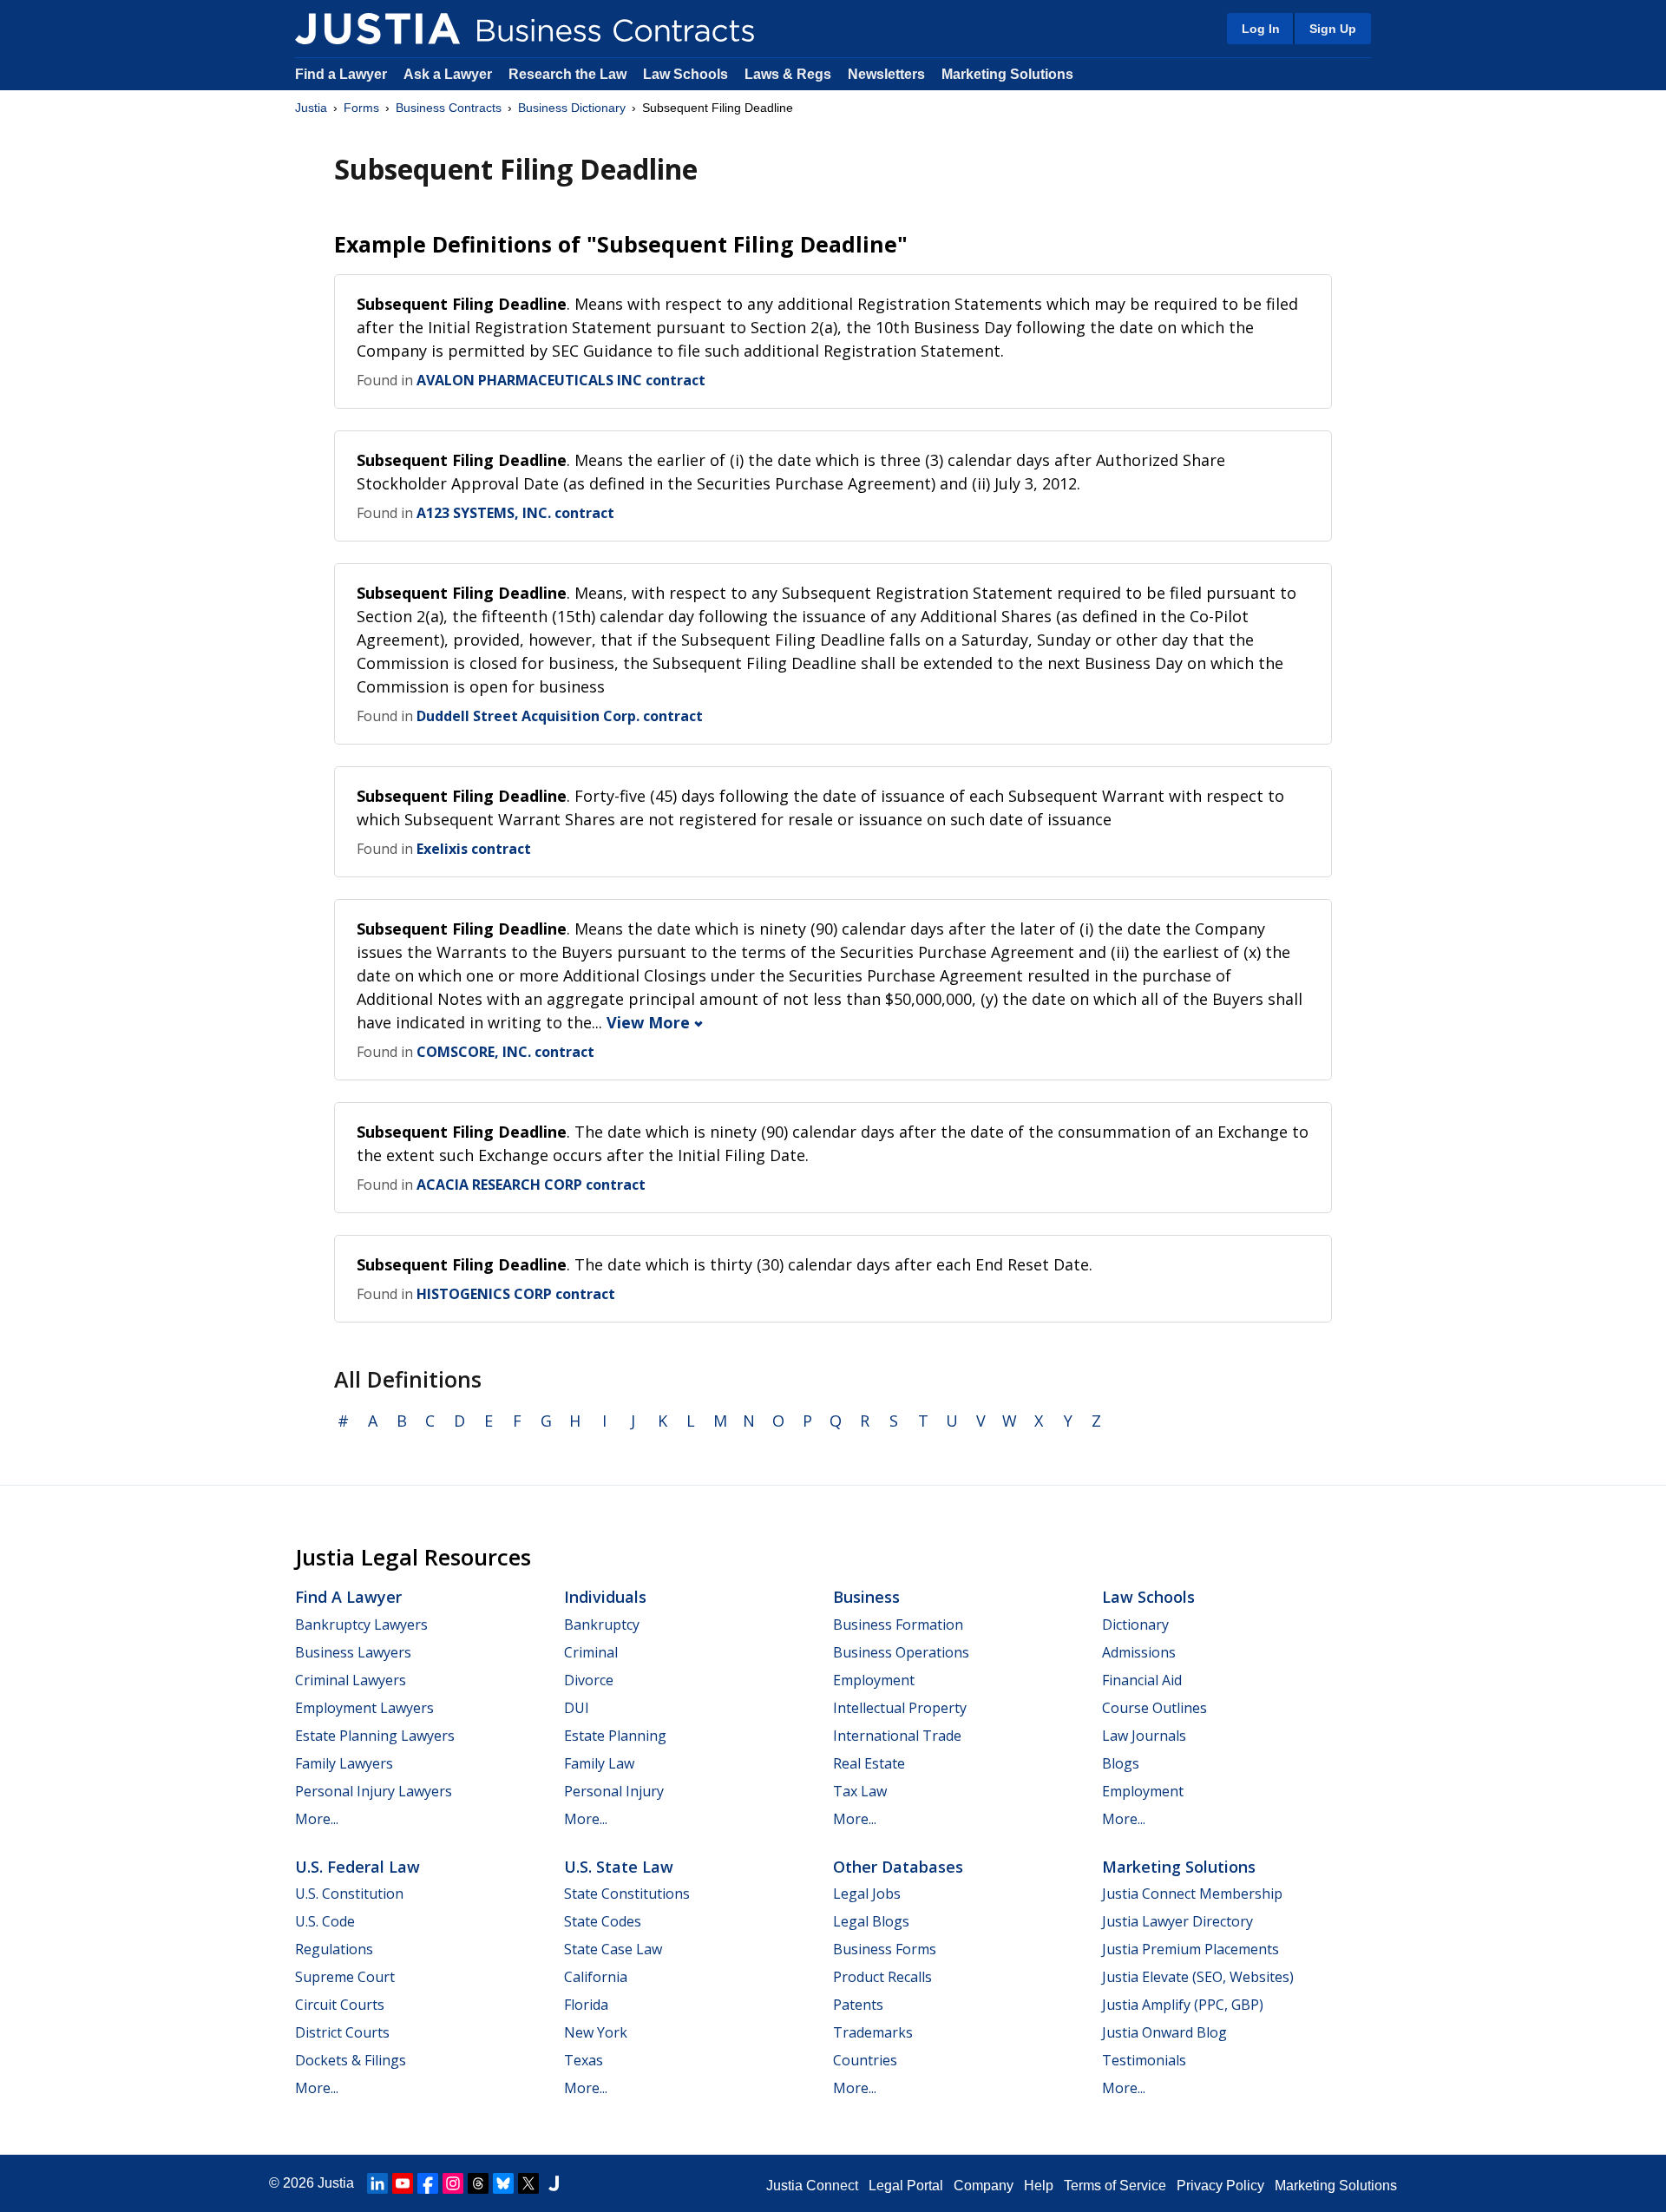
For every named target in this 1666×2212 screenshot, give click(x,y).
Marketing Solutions (1007, 74)
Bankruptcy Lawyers (361, 1625)
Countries (865, 2060)
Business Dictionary (572, 108)
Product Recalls (882, 1977)
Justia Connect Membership (1192, 1894)
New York (596, 2032)
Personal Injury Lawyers (374, 1791)
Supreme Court (345, 1977)
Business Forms (885, 1949)
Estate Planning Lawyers (375, 1736)
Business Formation (898, 1625)
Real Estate (869, 1763)
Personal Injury (614, 1791)
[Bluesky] (503, 2183)
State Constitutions (627, 1894)
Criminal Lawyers (351, 1680)
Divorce (589, 1680)
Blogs (1121, 1763)
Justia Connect (812, 2186)
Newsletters (886, 74)
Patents (858, 2005)
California (596, 1977)
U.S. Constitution (349, 1894)
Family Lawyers (344, 1763)
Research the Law (567, 74)
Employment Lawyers (364, 1708)
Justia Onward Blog (1164, 2032)
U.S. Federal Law (357, 1867)
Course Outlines (1154, 1708)
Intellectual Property (900, 1708)
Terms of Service (1115, 2186)
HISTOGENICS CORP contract (516, 1294)
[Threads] (478, 2183)
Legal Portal (906, 2186)
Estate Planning (615, 1736)
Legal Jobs (867, 1894)
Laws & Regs (788, 74)
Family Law (599, 1763)
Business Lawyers (353, 1652)
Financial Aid (1142, 1680)
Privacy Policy (1220, 2186)
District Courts (342, 2032)
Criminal (591, 1652)
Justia (311, 108)
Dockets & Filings (351, 2060)
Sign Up (1333, 29)
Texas (584, 2060)
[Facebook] (428, 2183)
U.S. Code (325, 1921)
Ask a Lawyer (449, 74)
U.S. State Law (619, 1867)
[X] (528, 2183)
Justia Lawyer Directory (1177, 1921)
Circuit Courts (340, 2005)
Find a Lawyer (341, 74)
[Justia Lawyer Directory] (554, 2183)
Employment (874, 1680)
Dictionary (1135, 1625)
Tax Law (860, 1791)
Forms (361, 108)
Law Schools (685, 74)
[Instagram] (453, 2183)
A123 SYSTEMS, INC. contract (515, 513)
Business (866, 1597)
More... (317, 1819)
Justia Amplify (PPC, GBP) (1183, 2005)
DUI (577, 1708)
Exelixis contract (474, 849)
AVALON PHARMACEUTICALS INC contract (561, 380)
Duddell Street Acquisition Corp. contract (560, 716)
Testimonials (1144, 2060)
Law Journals (1144, 1736)
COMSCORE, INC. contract (505, 1052)
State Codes (603, 1921)
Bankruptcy (602, 1625)
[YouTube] (403, 2183)
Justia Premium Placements (1190, 1949)
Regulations (334, 1949)
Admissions (1139, 1652)
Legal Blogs (871, 1921)
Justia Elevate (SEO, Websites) (1198, 1977)
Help (1039, 2186)
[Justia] (377, 29)
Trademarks (873, 2032)
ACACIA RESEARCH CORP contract (531, 1185)
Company (984, 2186)
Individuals (605, 1597)
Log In (1261, 29)
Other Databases (898, 1867)
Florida (586, 2005)
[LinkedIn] (377, 2183)
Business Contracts (449, 108)
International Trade (897, 1736)
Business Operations (901, 1652)
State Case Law (613, 1949)
